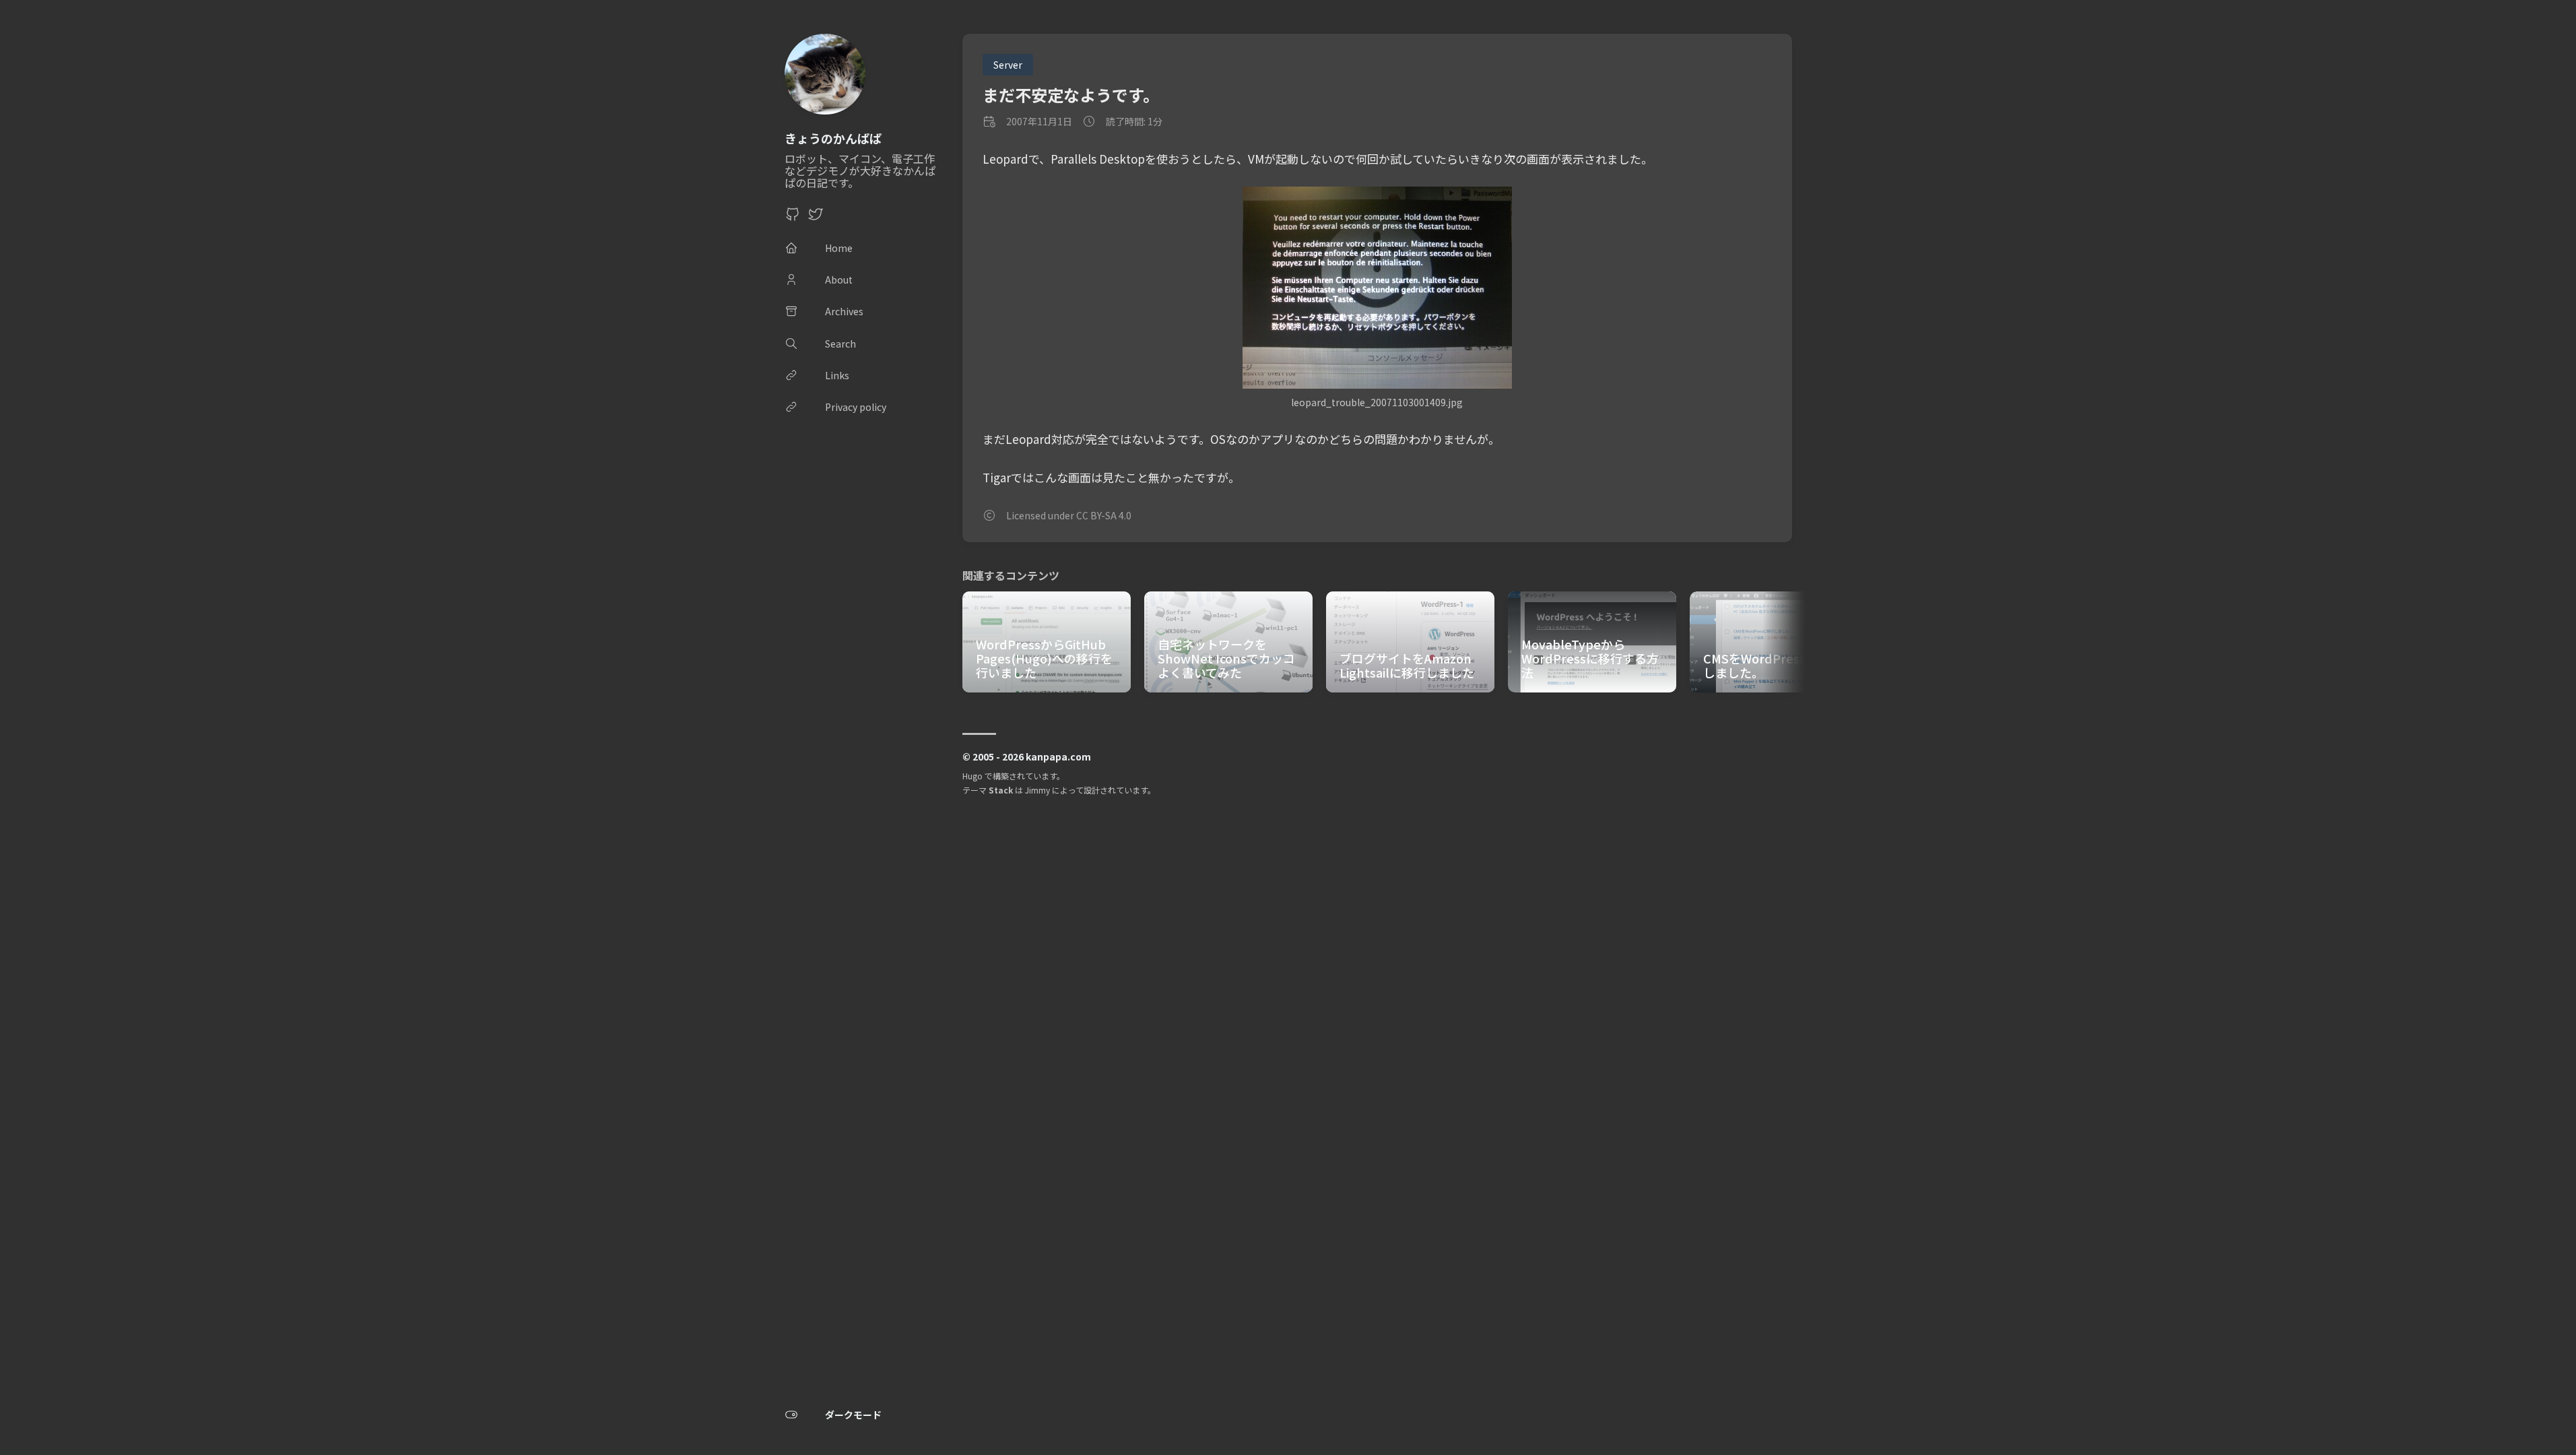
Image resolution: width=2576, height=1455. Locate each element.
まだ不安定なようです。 (1071, 95)
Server (1008, 65)
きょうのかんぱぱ (833, 138)
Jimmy (1037, 790)
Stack (1001, 790)
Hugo (972, 776)
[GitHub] (793, 218)
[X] (816, 218)
